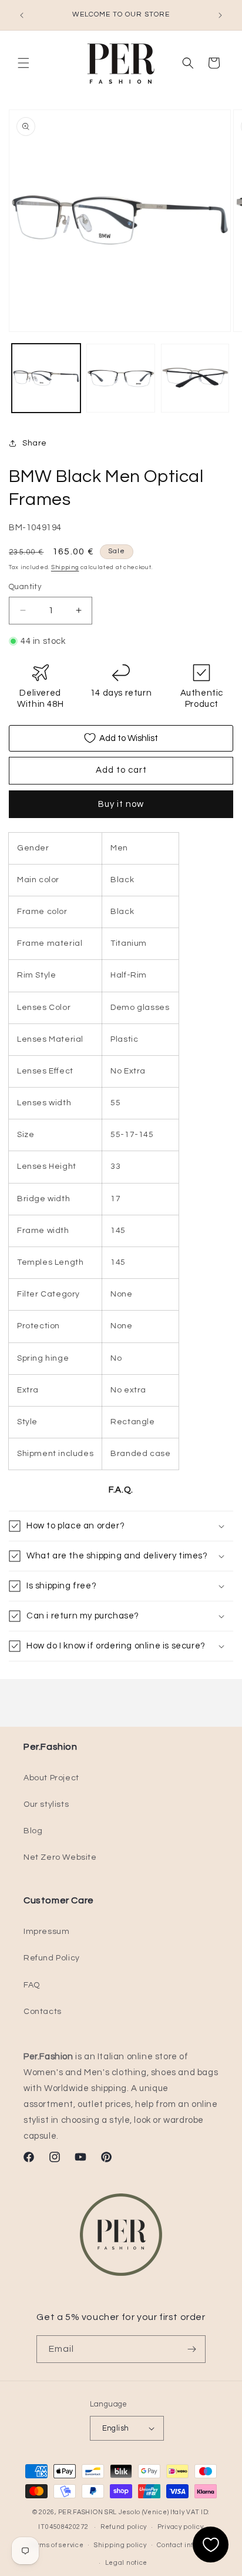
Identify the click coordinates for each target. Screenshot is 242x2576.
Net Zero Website (60, 1857)
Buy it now (121, 804)
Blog (33, 1831)
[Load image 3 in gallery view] (195, 378)
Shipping (65, 567)
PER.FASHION (81, 2512)
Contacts (43, 2012)
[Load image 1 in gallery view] (46, 378)
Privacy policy (181, 2527)
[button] (23, 63)
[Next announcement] (220, 15)
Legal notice (126, 2563)
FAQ (32, 1985)
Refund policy (124, 2527)
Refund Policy (52, 1958)
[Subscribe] (192, 2349)
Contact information (190, 2545)
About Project (51, 1778)
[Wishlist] (211, 2545)
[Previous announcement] (22, 15)
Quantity (25, 587)
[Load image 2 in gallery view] (121, 378)
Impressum (46, 1932)
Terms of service (56, 2545)
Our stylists (46, 1804)
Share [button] (35, 443)
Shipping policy (120, 2545)
